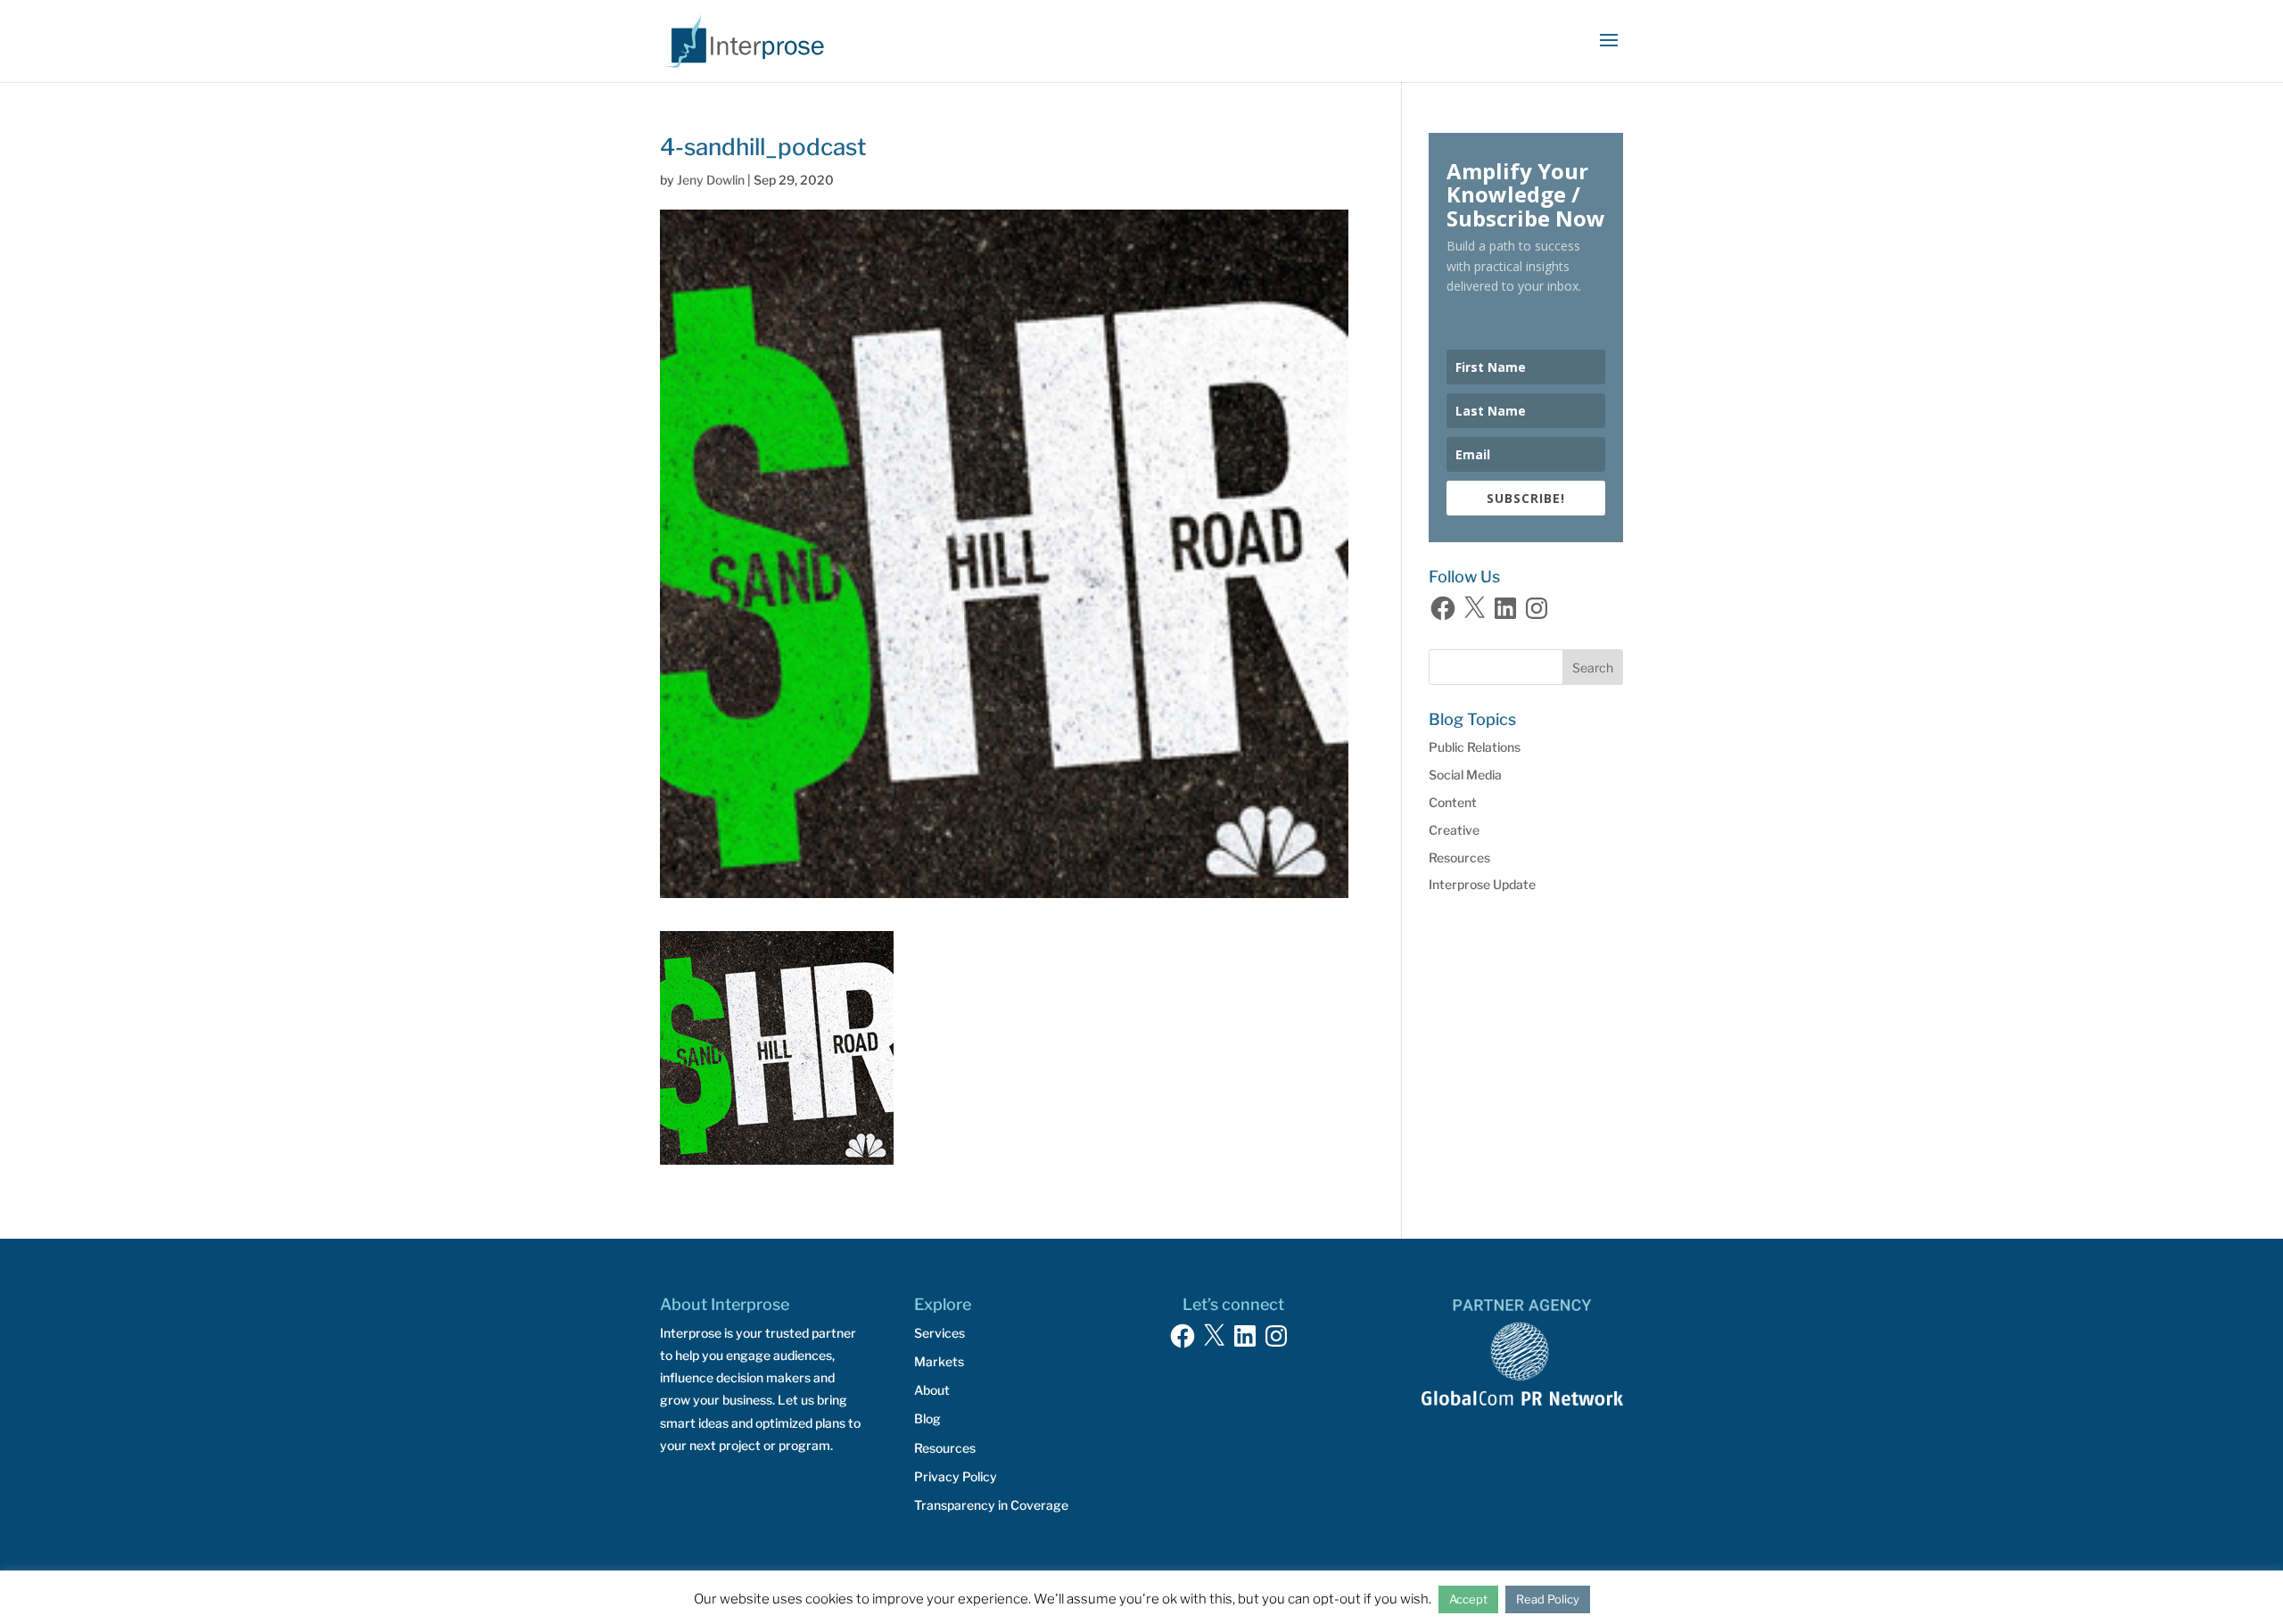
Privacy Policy (956, 1476)
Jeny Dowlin (711, 180)
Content (1453, 802)
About (932, 1390)
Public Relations (1475, 747)
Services (940, 1333)
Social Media (1465, 775)
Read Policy (1548, 1599)
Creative (1454, 830)
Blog (927, 1418)
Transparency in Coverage (991, 1505)
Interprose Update (1482, 884)
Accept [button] (1468, 1599)
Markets (939, 1361)
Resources (1459, 857)
